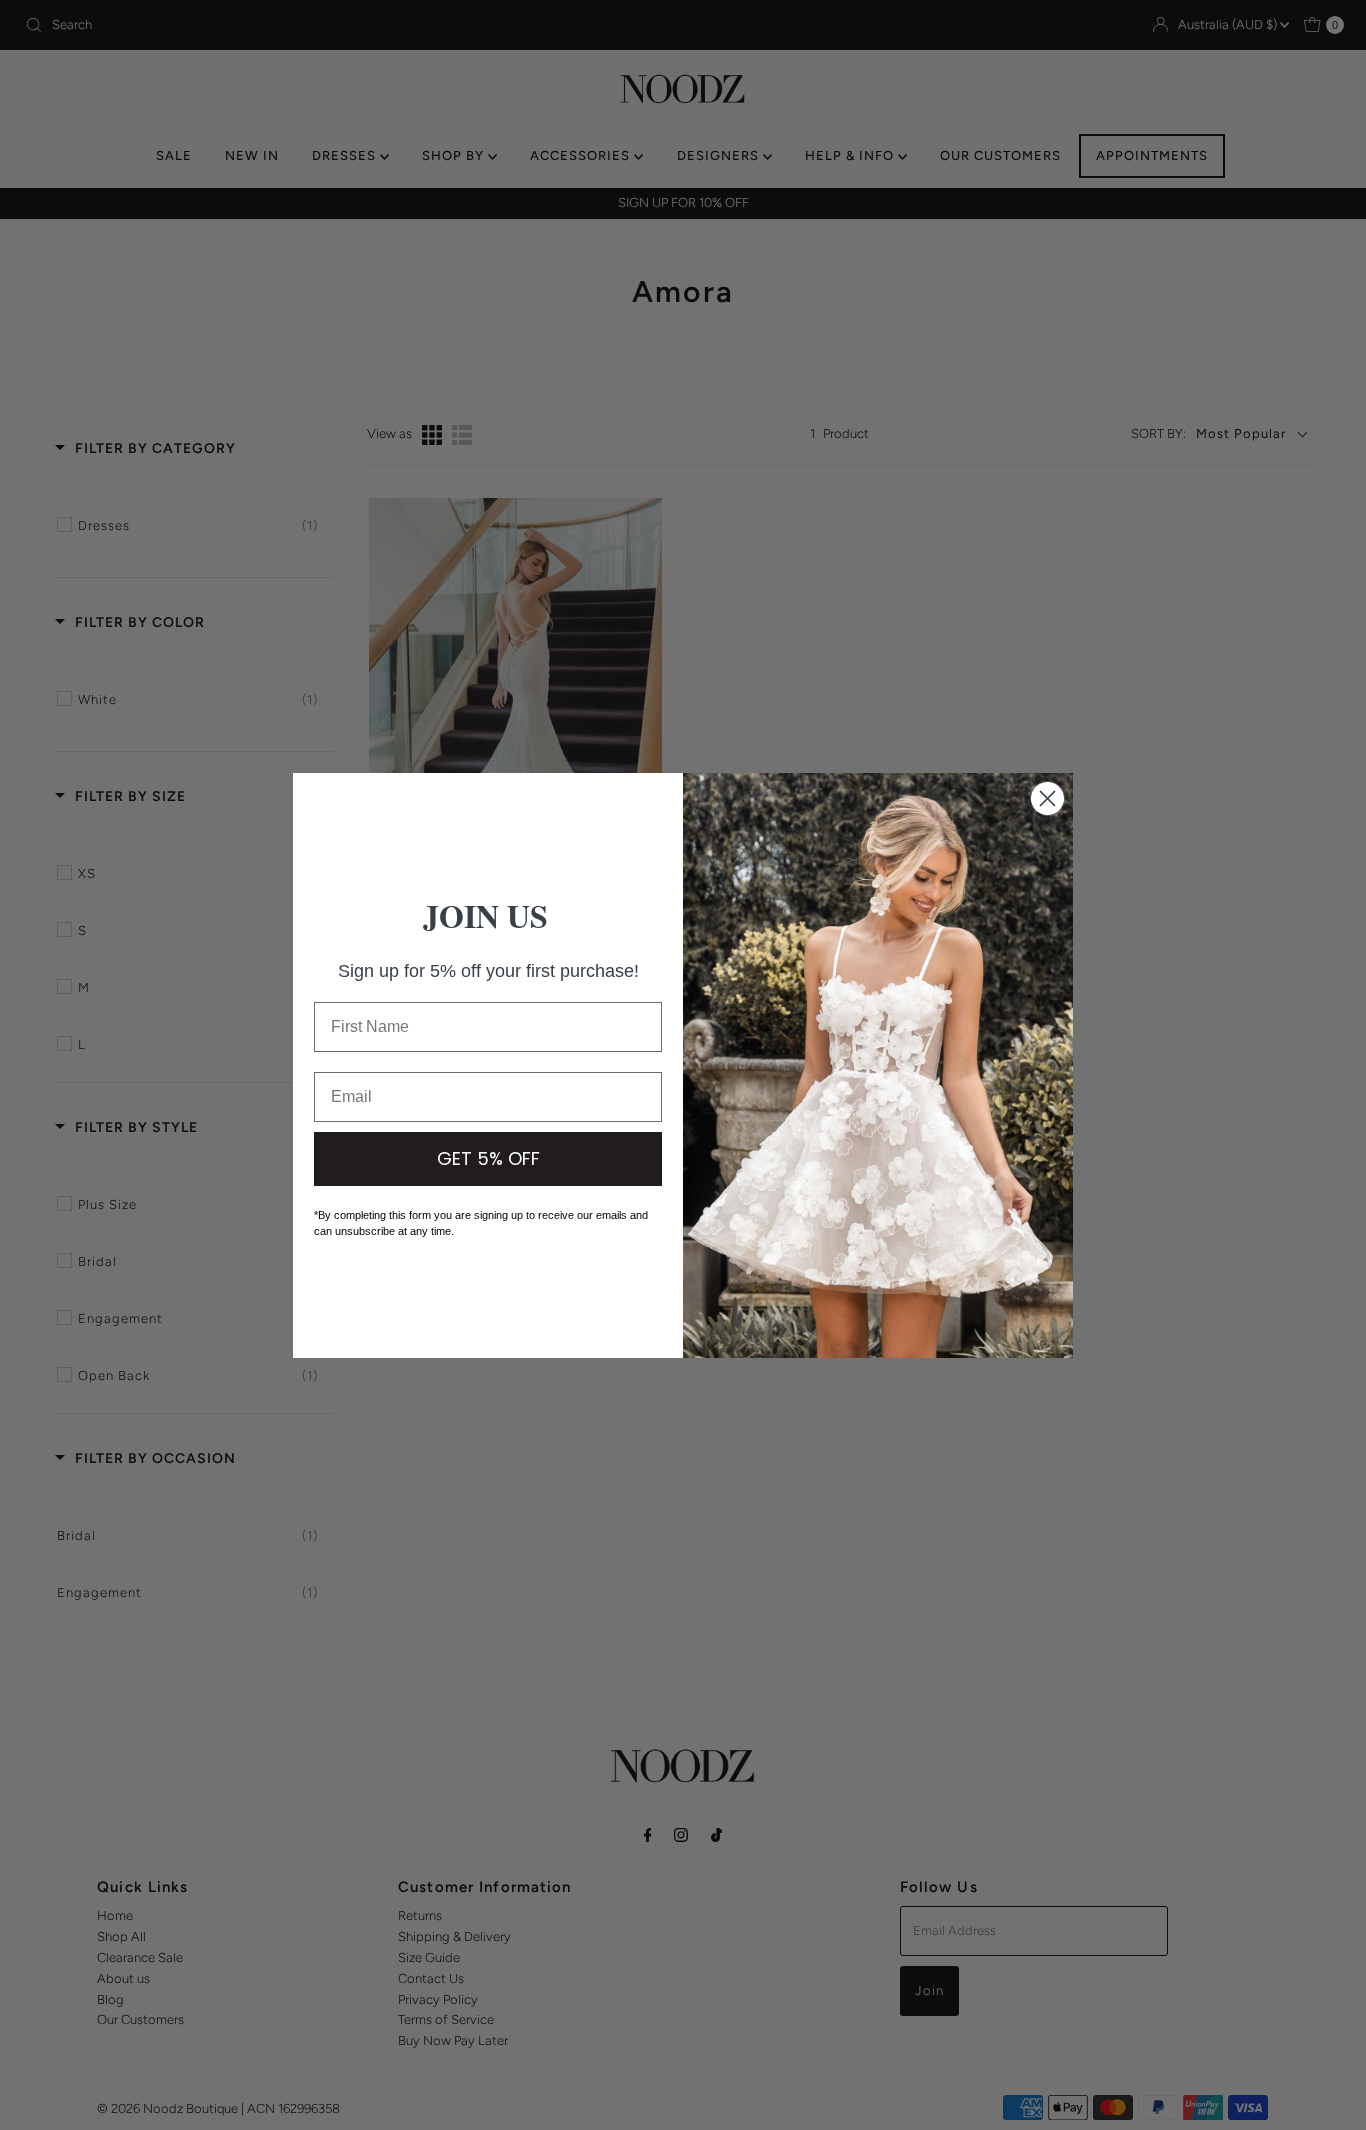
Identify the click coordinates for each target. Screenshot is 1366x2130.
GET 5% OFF (488, 1158)
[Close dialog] (1047, 798)
